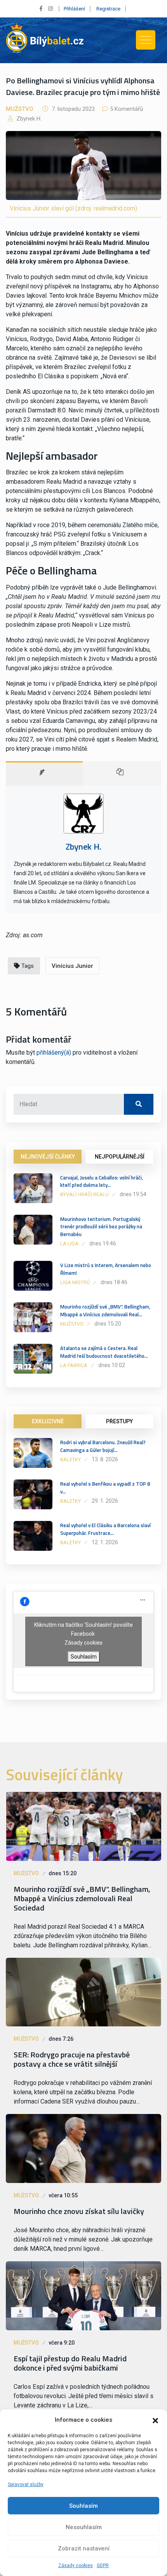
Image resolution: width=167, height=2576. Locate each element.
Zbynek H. (28, 119)
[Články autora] (122, 773)
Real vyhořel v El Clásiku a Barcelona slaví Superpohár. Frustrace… (105, 1529)
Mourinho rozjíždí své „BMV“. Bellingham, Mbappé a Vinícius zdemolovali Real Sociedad (82, 1898)
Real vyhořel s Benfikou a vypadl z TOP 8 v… (105, 1488)
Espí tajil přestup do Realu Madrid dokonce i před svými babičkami (70, 2363)
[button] (155, 2420)
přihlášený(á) (54, 1053)
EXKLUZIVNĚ (48, 1421)
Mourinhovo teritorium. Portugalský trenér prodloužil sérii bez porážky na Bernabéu (101, 1227)
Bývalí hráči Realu (84, 1194)
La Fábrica (74, 1365)
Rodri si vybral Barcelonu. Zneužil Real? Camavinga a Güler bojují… (103, 1446)
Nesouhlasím (84, 2527)
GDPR (103, 2566)
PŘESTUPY (119, 1421)
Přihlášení (74, 9)
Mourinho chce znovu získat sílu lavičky (79, 2211)
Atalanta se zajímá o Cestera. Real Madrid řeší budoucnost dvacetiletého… (104, 1352)
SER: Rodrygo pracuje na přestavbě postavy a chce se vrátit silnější (72, 2059)
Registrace (108, 9)
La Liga (69, 1244)
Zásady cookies (76, 2566)
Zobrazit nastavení (84, 2548)
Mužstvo (20, 109)
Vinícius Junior (72, 966)
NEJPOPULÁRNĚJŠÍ (120, 1157)
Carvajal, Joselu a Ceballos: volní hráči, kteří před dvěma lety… (102, 1181)
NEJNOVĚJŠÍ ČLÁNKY (48, 1157)
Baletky (70, 1460)
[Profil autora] (44, 773)
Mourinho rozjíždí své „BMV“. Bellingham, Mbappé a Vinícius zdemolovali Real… (105, 1310)
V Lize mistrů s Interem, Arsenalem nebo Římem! (106, 1269)
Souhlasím (83, 2506)
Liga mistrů (75, 1282)
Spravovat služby (26, 2485)
